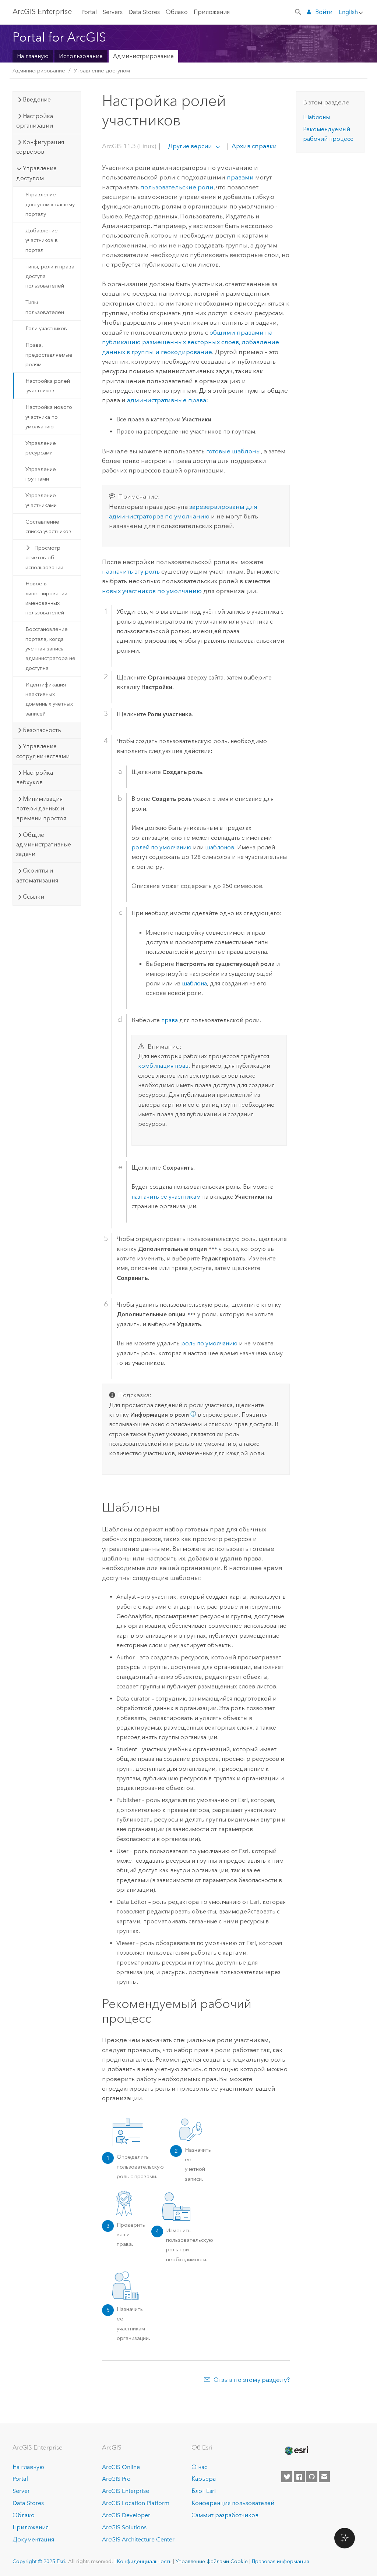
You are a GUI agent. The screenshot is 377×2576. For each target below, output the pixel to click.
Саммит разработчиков (225, 2515)
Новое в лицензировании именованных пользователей (46, 598)
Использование (81, 56)
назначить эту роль (131, 571)
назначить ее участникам (166, 1197)
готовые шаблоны (234, 451)
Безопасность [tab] (42, 730)
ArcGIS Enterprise (42, 11)
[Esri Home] (296, 2451)
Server (21, 2491)
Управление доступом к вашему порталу (50, 204)
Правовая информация (280, 2561)
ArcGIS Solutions (124, 2527)
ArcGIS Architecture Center (138, 2539)
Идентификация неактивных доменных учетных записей (49, 699)
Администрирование (143, 56)
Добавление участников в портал (42, 240)
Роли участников (46, 328)
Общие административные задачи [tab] (44, 845)
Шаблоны (316, 117)
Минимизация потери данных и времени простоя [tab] (41, 809)
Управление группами (41, 474)
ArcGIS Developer (126, 2515)
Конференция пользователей (233, 2503)
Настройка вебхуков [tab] (35, 777)
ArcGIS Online (121, 2467)
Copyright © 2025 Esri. (40, 2561)
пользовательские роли (177, 187)
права (170, 1020)
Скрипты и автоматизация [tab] (37, 875)
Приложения (212, 12)
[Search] (299, 11)
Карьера (204, 2479)
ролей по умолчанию (161, 847)
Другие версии (190, 146)
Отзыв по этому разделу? (252, 2380)
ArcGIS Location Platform (136, 2503)
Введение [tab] (37, 99)
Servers (113, 12)
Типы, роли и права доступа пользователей (50, 276)
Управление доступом (102, 71)
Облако (177, 12)
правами (240, 177)
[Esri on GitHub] (312, 2477)
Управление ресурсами (41, 448)
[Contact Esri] (324, 2477)
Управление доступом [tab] (36, 173)
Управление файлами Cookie (212, 2561)
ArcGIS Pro (116, 2479)
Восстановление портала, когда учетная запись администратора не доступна (50, 648)
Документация (33, 2539)
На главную (33, 56)
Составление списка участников (48, 527)
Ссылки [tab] (34, 897)
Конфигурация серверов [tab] (40, 147)
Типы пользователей (45, 307)
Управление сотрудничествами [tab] (43, 751)
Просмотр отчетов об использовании (44, 558)
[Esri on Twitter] (287, 2477)
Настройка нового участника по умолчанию (49, 417)
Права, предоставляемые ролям (49, 355)
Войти (324, 12)
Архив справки (253, 146)
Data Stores (144, 12)
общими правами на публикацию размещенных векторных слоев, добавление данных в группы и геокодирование (191, 342)
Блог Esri (204, 2491)
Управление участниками (41, 500)
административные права (167, 400)
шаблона (194, 983)
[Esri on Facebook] (299, 2477)
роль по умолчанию (209, 1343)
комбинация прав (163, 1066)
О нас (199, 2467)
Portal (89, 12)
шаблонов (220, 847)
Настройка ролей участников (48, 386)
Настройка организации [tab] (35, 121)
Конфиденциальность (144, 2561)
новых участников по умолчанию (152, 591)
